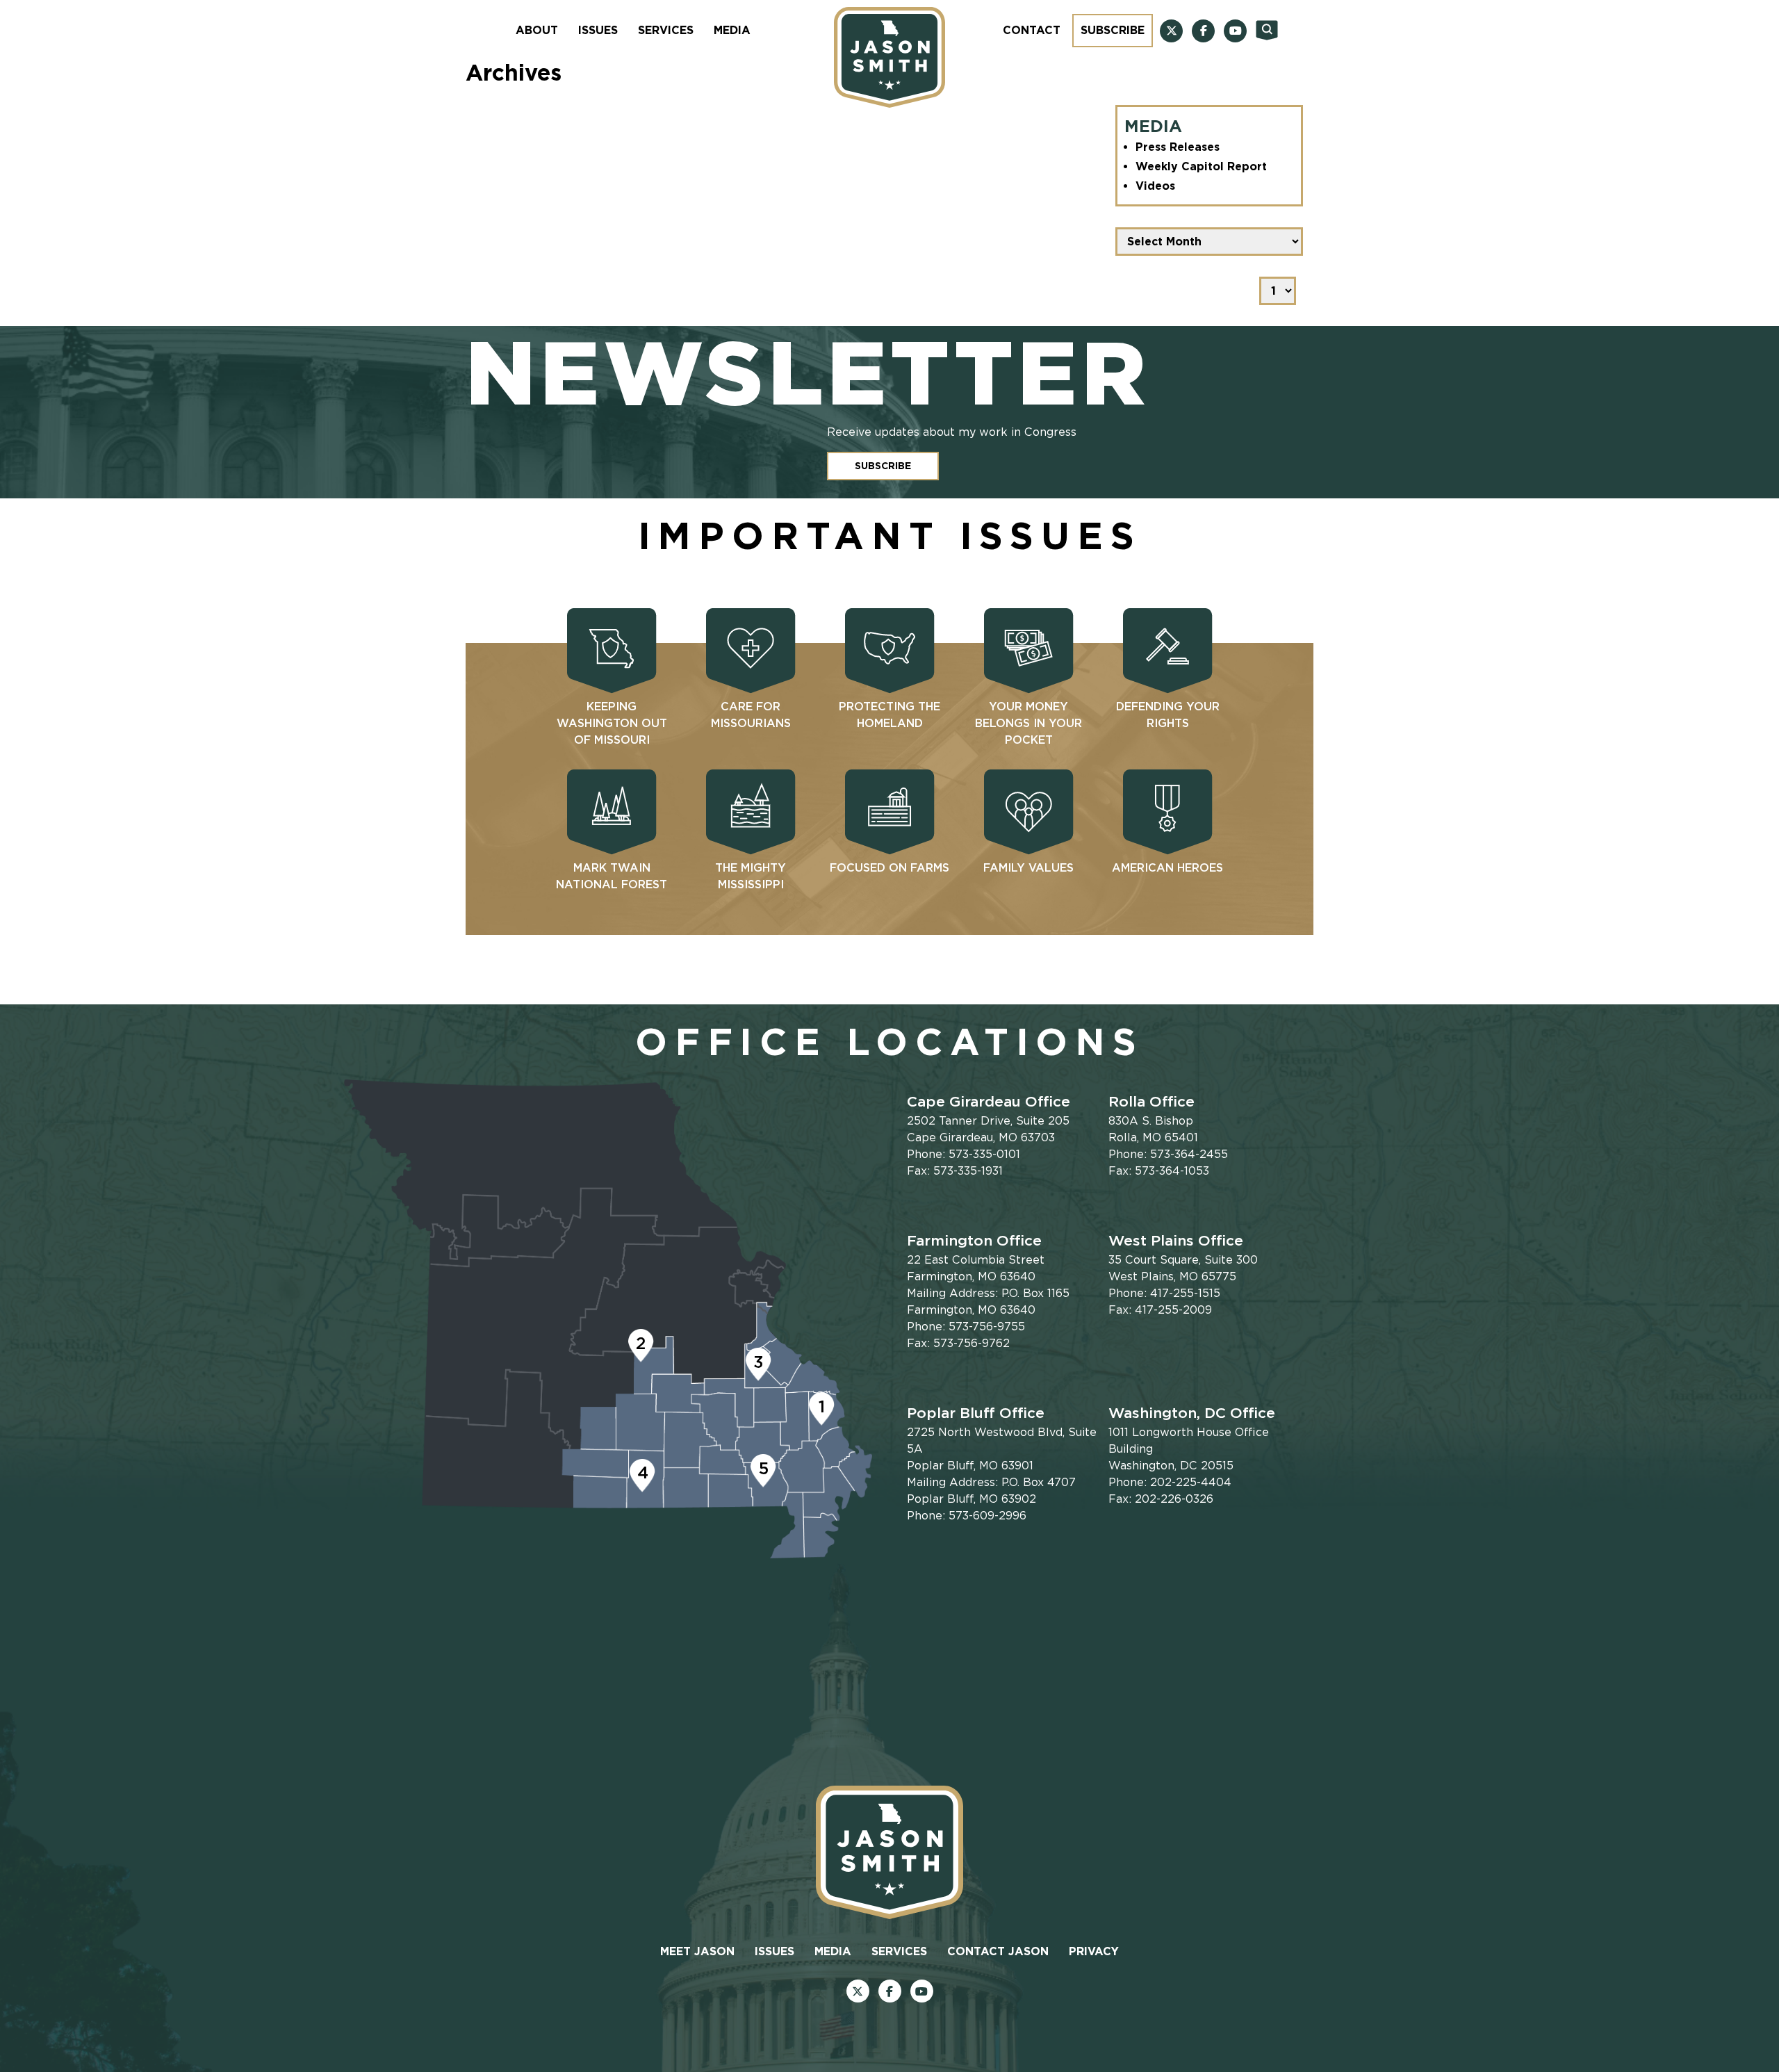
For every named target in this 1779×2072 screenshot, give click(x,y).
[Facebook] (1203, 31)
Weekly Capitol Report (1201, 166)
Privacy (1094, 1951)
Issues (598, 30)
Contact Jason (998, 1951)
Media (732, 30)
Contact (1032, 30)
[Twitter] (1171, 31)
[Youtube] (1235, 31)
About (537, 30)
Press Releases (1178, 147)
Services (666, 30)
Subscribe (1113, 30)
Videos (1155, 186)
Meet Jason (697, 1951)
